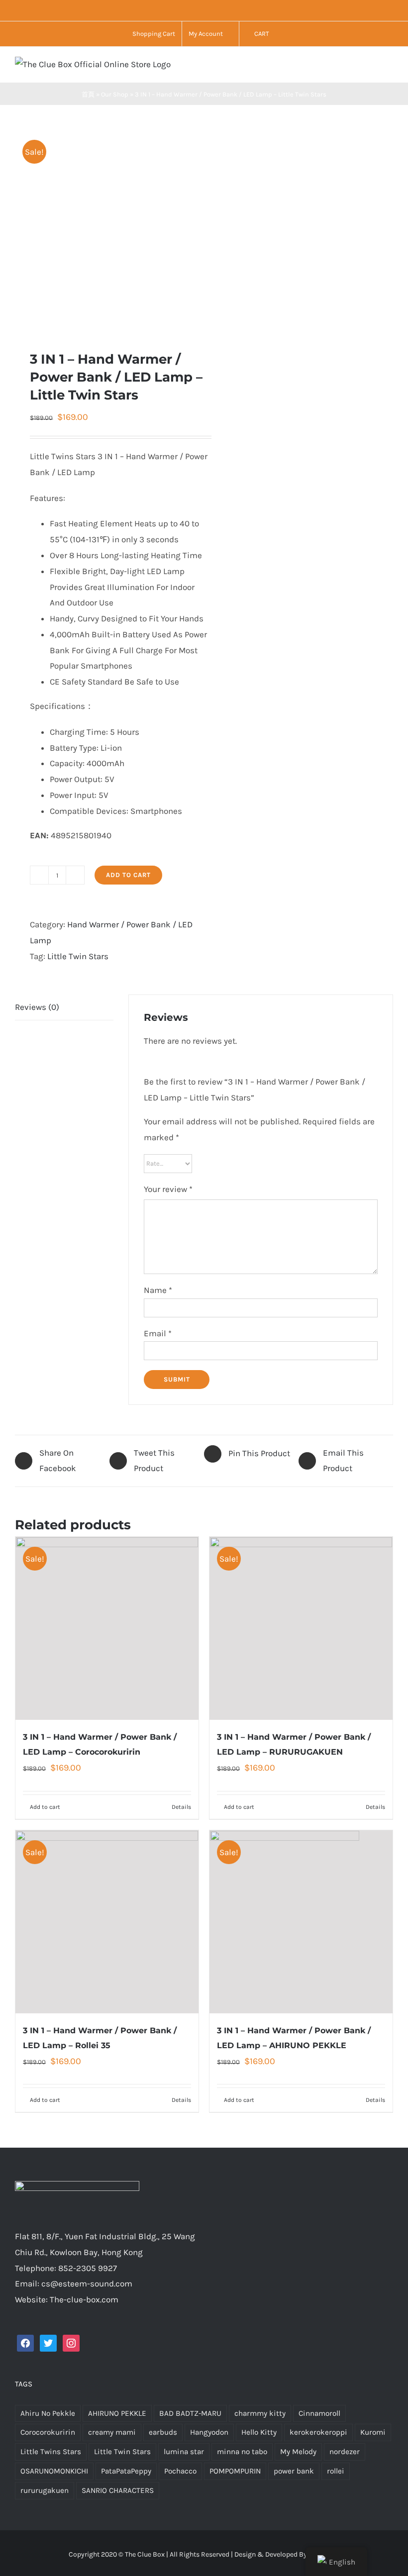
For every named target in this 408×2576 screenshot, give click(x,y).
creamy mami (112, 2432)
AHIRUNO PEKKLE (117, 2413)
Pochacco (180, 2471)
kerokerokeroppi (318, 2432)
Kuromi (373, 2432)
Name (158, 1290)
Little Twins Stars (51, 2452)
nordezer (345, 2452)
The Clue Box (145, 2554)
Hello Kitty (259, 2432)
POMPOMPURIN (235, 2471)
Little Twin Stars (78, 956)
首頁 (88, 94)
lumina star (184, 2452)
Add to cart (128, 875)
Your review (168, 1189)
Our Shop (115, 94)
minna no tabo (242, 2452)
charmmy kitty (260, 2413)
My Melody (298, 2452)
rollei (336, 2471)
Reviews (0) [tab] (37, 1007)
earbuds (163, 2432)
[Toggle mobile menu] (389, 67)
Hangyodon (209, 2432)
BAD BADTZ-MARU (190, 2413)
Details (181, 1807)
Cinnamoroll (319, 2413)
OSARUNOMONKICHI (54, 2471)
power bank (294, 2471)
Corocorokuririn (48, 2432)
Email (158, 1333)
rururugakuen (45, 2490)
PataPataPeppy (126, 2471)
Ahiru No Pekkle (48, 2413)
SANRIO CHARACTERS (118, 2490)
